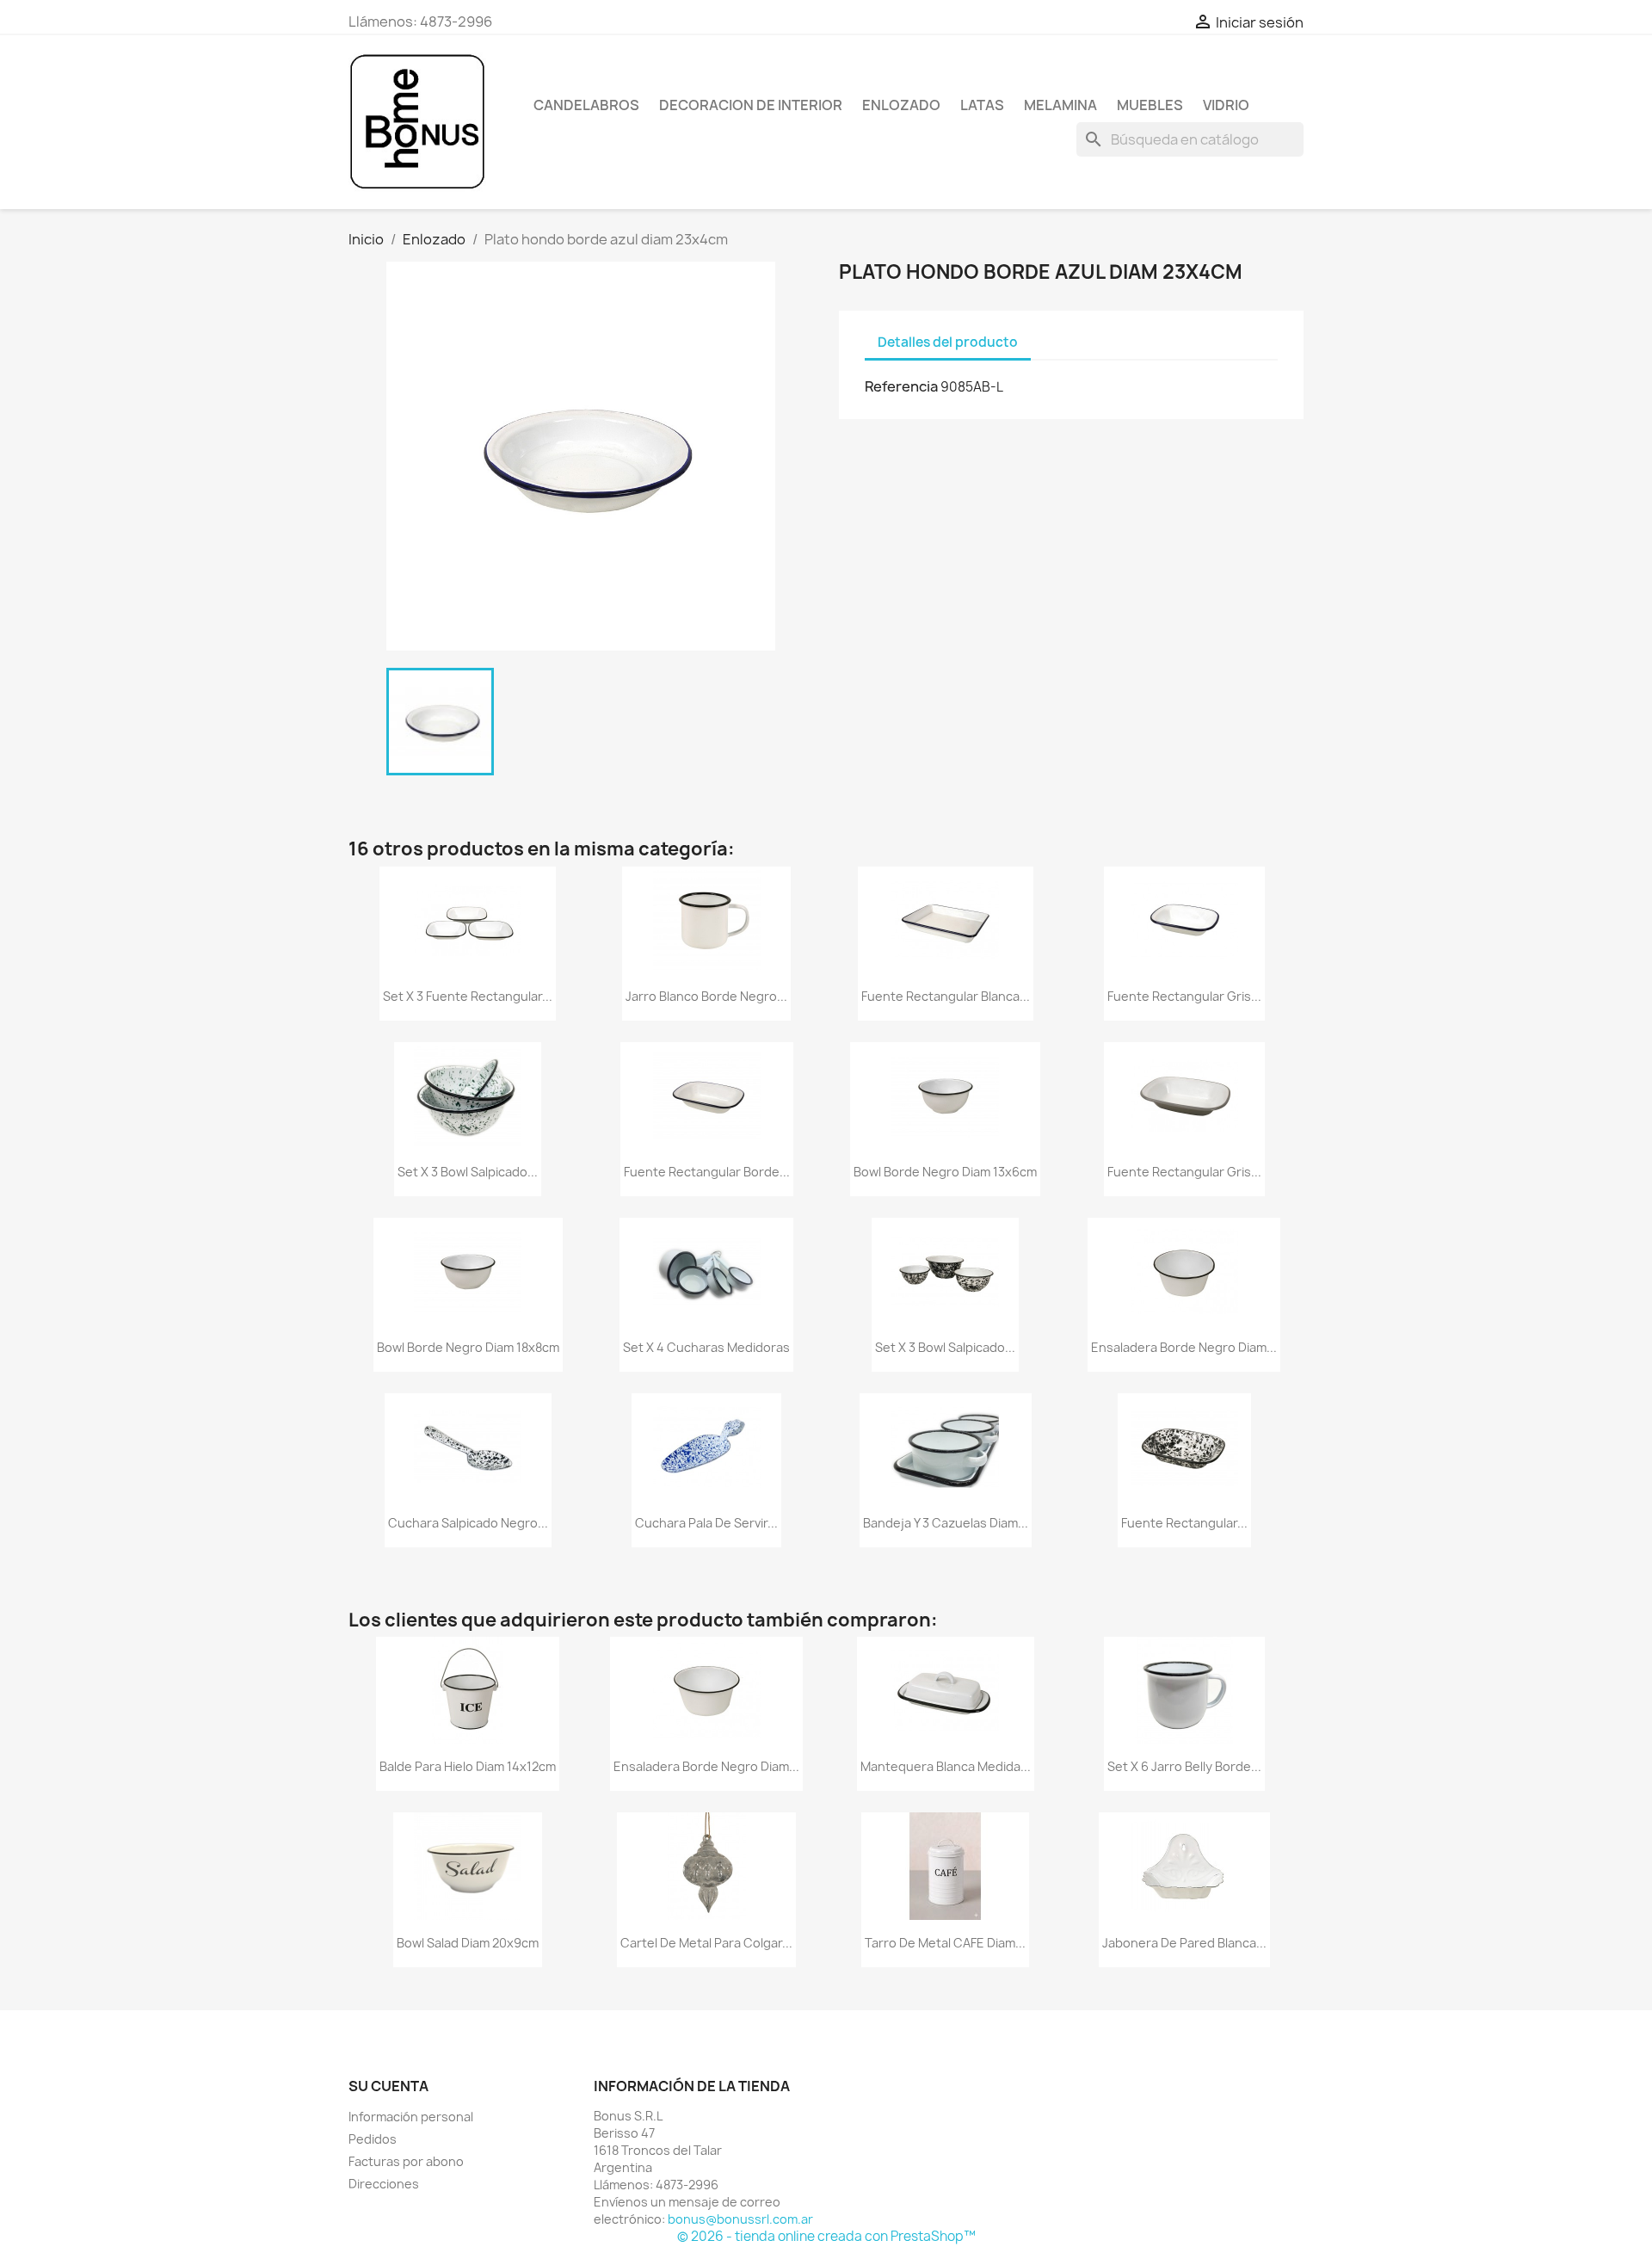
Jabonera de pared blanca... (1184, 1943)
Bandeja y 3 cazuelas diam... (946, 1523)
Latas (982, 105)
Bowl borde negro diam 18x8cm (468, 1347)
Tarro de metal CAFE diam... (945, 1943)
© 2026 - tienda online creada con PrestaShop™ (826, 2236)
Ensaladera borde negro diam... (1184, 1347)
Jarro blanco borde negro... (706, 996)
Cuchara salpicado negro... (468, 1523)
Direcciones (384, 2184)
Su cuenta (388, 2086)
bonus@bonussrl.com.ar (740, 2219)
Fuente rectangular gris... (1184, 996)
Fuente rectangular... (1184, 1523)
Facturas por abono (406, 2161)
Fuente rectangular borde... (707, 1172)
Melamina (1060, 105)
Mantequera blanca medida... (946, 1766)
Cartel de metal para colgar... (706, 1943)
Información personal (411, 2117)
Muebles (1150, 105)
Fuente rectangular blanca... (946, 996)
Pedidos (373, 2139)
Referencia (901, 386)
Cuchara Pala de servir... (706, 1523)
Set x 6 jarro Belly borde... (1184, 1766)
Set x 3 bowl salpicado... (468, 1172)
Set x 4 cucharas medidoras (706, 1347)
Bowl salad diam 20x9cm (468, 1943)
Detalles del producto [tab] (948, 342)
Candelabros (586, 105)
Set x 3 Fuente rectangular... (468, 996)
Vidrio (1226, 105)
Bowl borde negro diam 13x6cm (945, 1172)
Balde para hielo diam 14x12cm (468, 1766)
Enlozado (901, 105)
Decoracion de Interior (751, 105)
